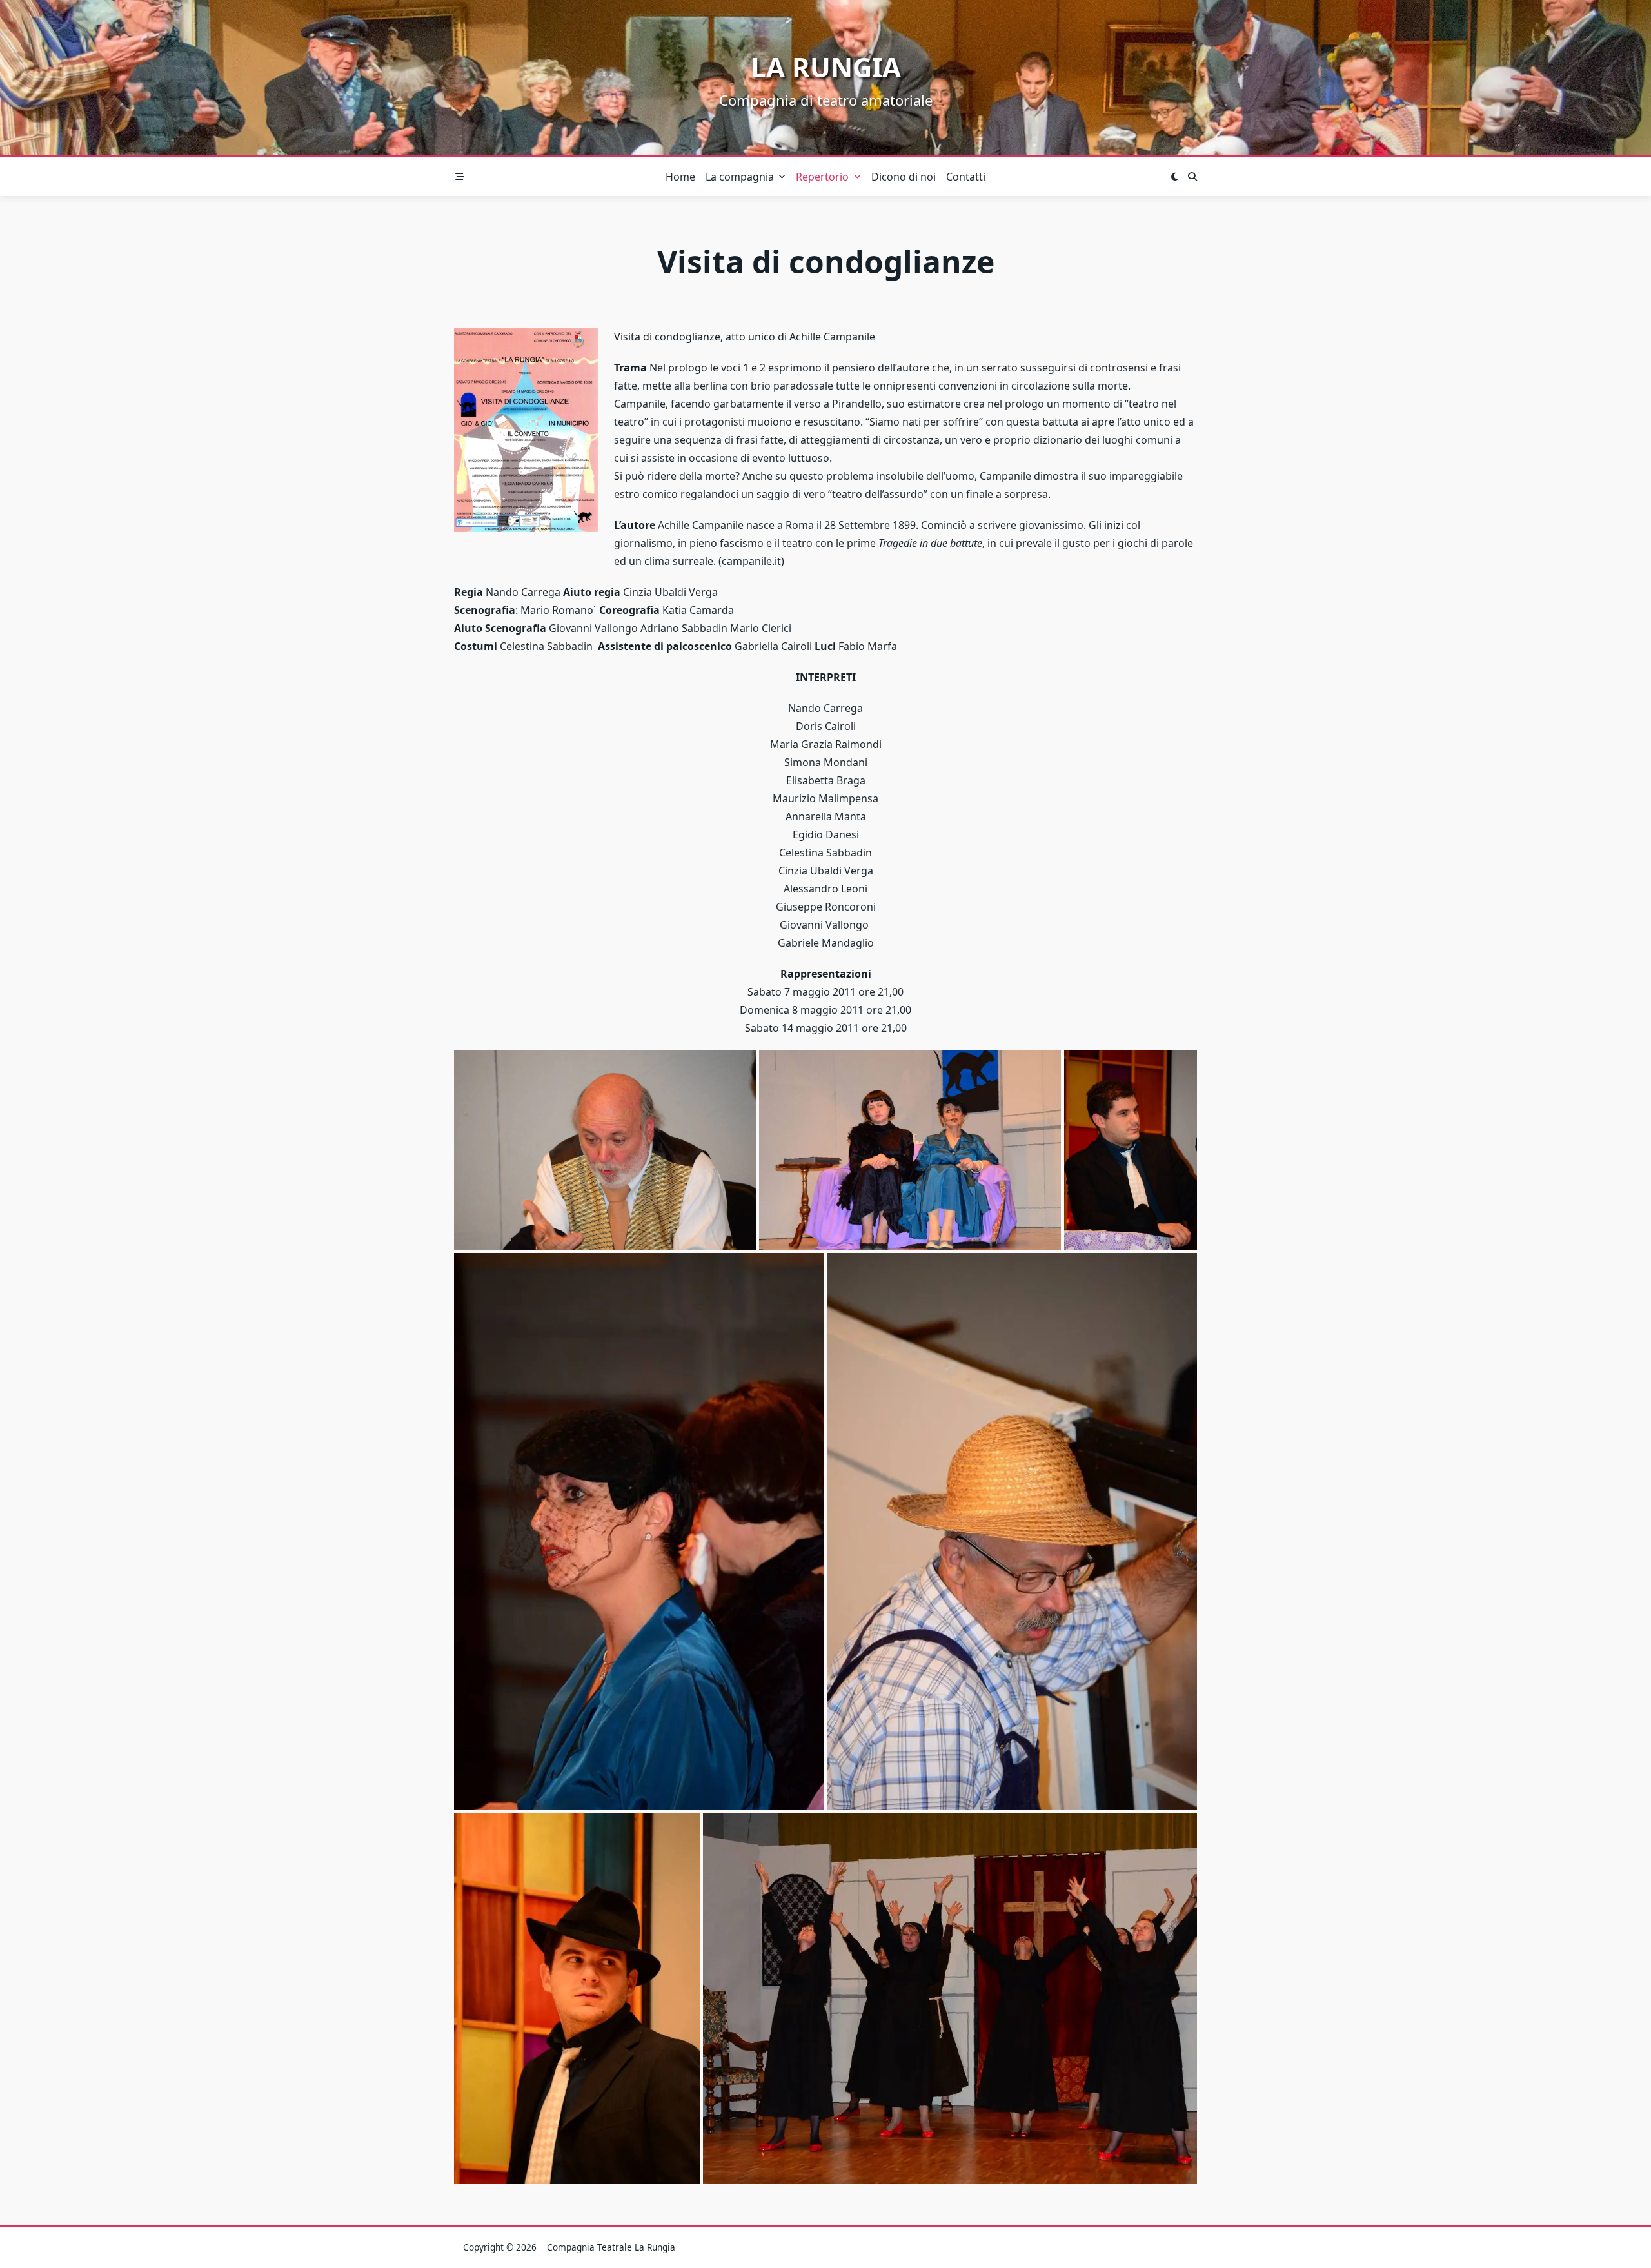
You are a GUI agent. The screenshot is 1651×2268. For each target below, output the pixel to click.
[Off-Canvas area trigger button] (460, 177)
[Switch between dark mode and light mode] (1174, 177)
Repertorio (822, 177)
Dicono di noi (904, 177)
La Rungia (826, 67)
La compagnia (740, 177)
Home (680, 177)
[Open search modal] (1192, 177)
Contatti (966, 177)
